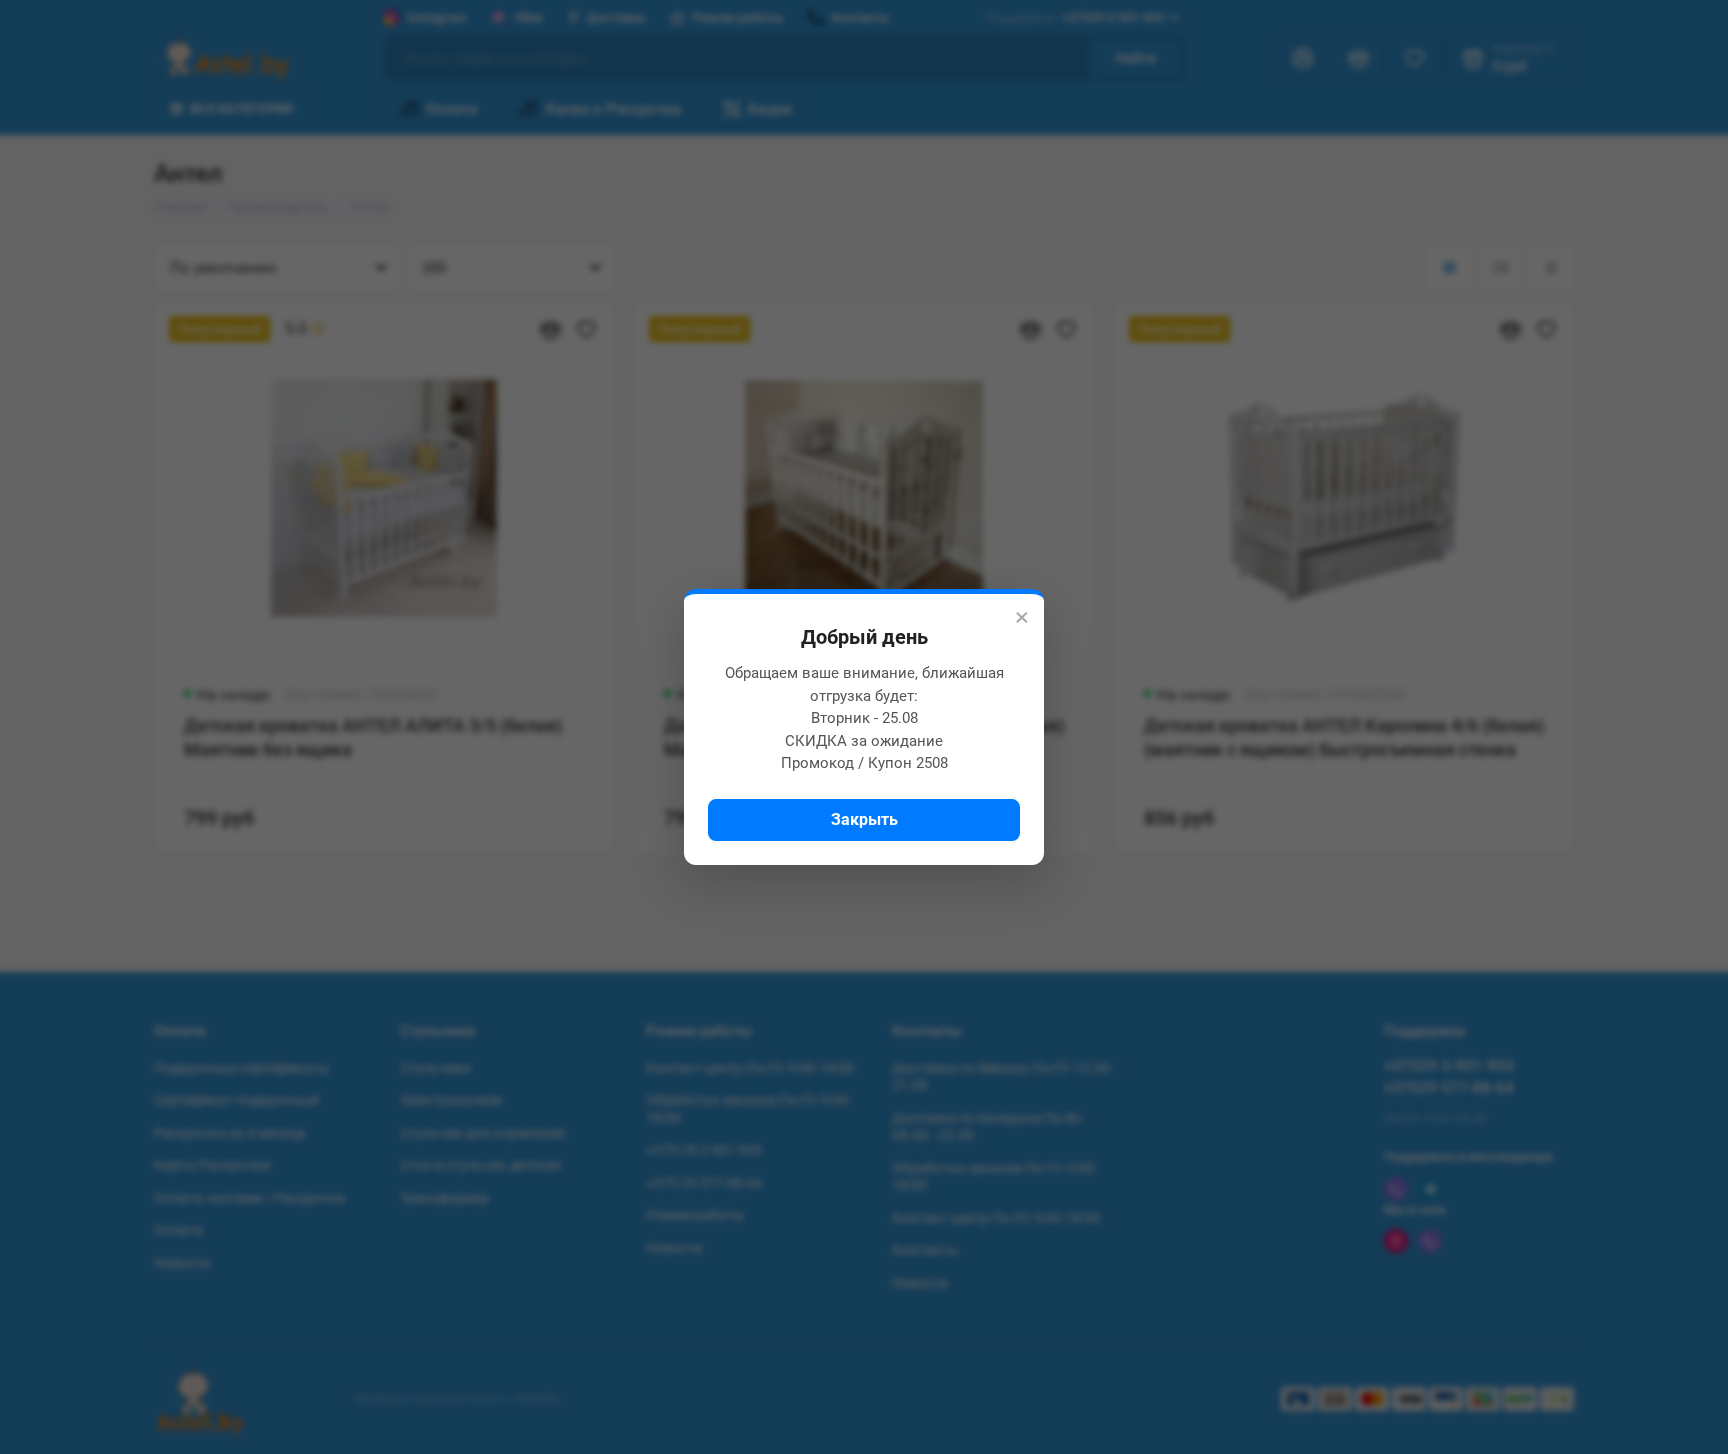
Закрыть (864, 819)
